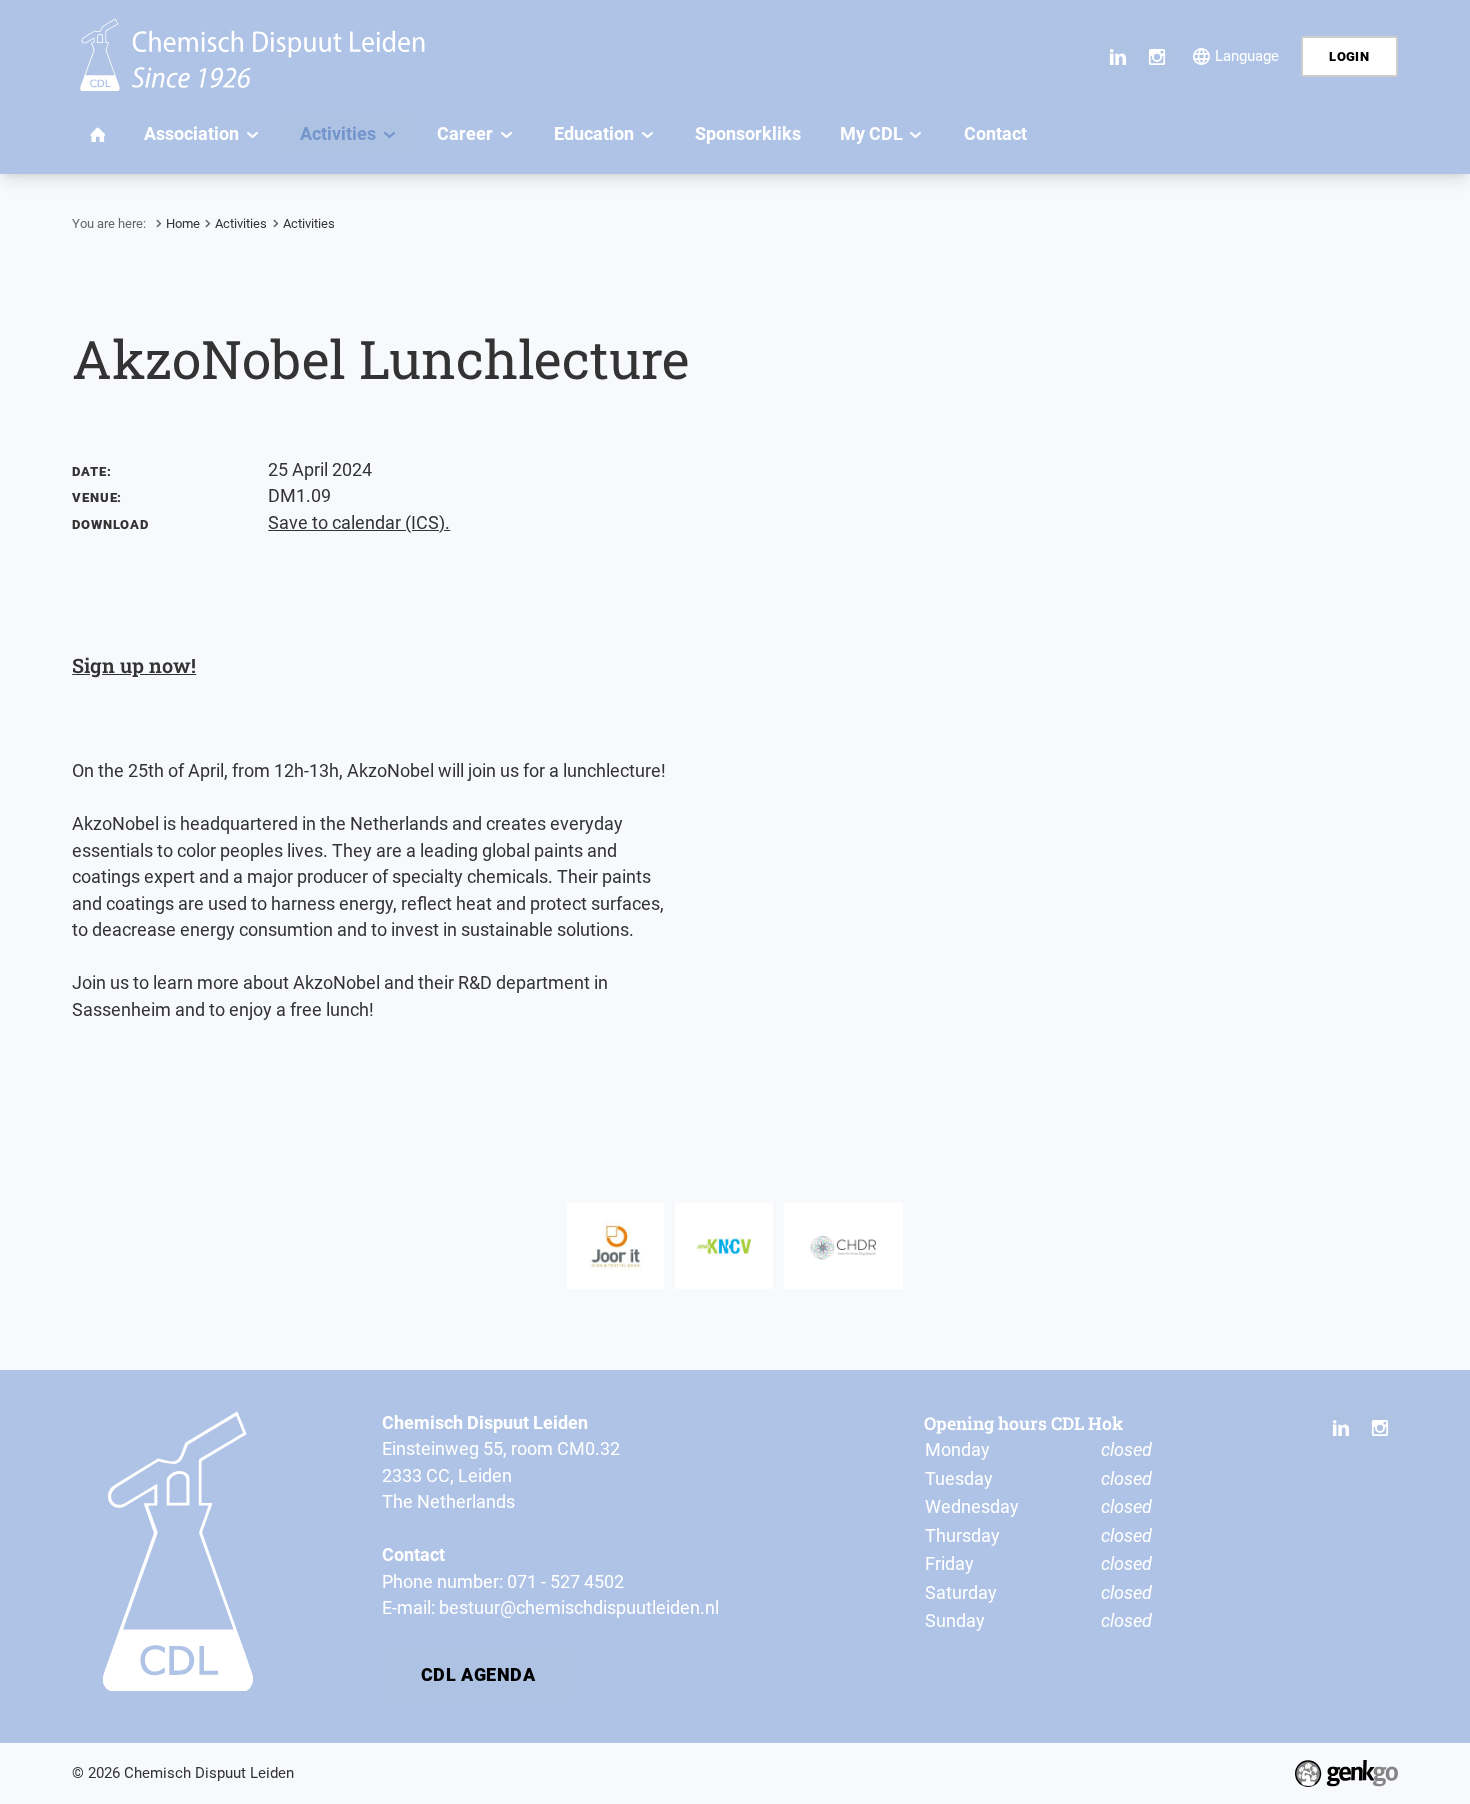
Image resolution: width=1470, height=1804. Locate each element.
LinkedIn (1117, 56)
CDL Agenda (478, 1675)
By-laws (609, 1674)
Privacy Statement (717, 1674)
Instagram (1157, 56)
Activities (241, 223)
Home (183, 223)
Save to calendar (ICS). (359, 523)
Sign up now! (134, 665)
